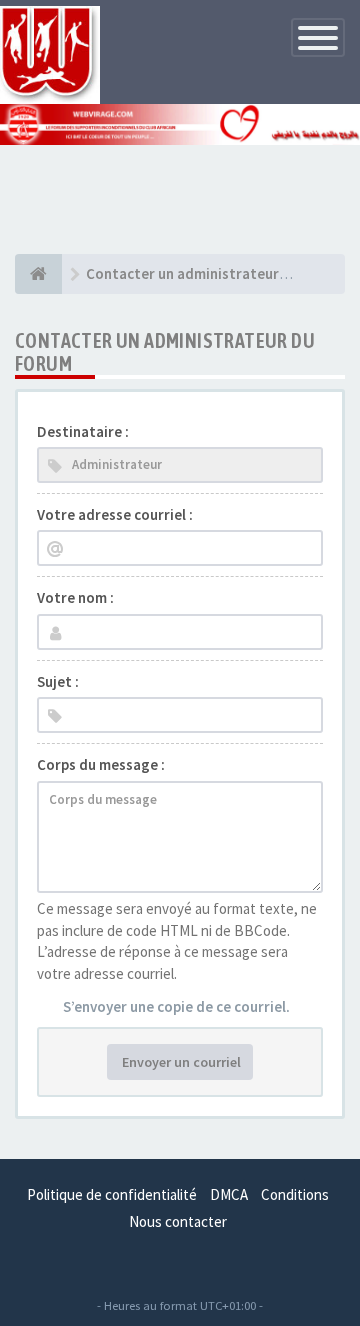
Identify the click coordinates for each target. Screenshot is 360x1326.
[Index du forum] (38, 274)
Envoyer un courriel (180, 1062)
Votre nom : (75, 597)
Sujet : (58, 681)
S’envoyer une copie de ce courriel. (176, 1006)
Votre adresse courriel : (115, 514)
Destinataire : (83, 431)
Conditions (295, 1194)
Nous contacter (178, 1221)
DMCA (229, 1194)
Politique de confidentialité (112, 1194)
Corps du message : (101, 764)
